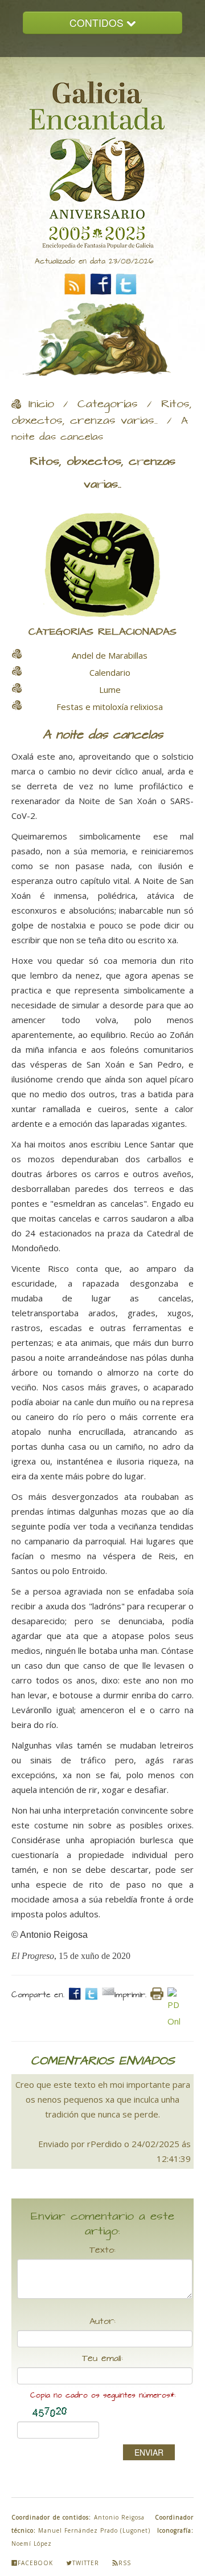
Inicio (41, 404)
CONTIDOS (98, 23)
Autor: (102, 2322)
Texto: (102, 2250)
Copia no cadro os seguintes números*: (103, 2396)
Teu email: (102, 2359)
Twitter (86, 2563)
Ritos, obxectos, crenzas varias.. (102, 413)
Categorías (108, 404)
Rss (125, 2563)
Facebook (35, 2563)
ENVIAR (149, 2452)
